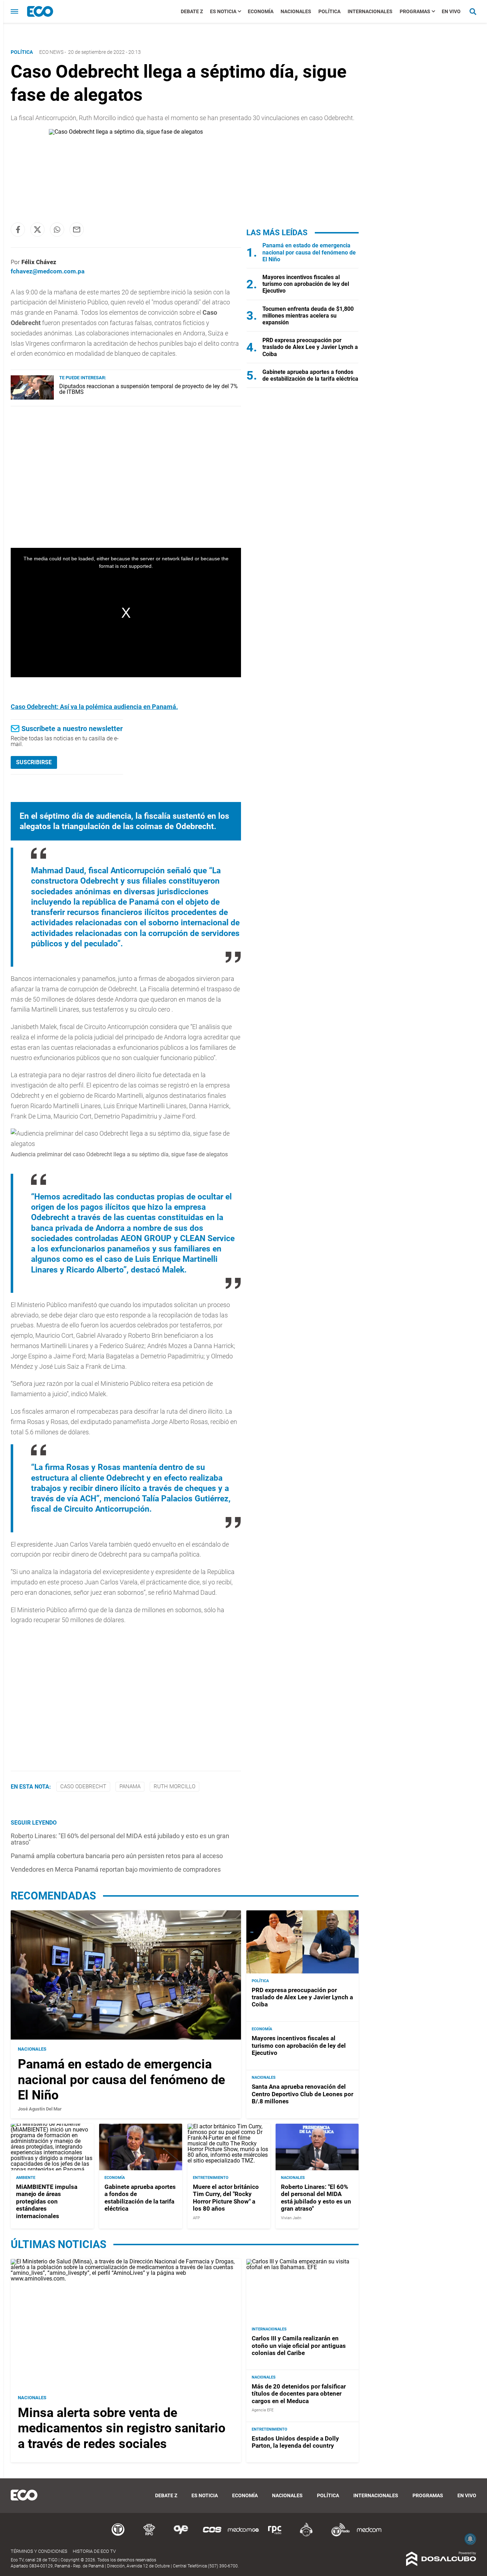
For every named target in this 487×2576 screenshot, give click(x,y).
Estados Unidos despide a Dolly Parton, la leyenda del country (295, 2442)
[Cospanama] (212, 2535)
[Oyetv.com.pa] (181, 2535)
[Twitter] (37, 230)
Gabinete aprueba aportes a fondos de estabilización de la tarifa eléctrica (310, 375)
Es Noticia (223, 11)
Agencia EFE (263, 2410)
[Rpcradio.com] (275, 2535)
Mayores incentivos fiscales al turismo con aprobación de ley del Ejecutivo (306, 284)
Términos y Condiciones (39, 2551)
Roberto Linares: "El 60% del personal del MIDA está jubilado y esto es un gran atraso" (120, 1839)
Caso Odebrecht (83, 1786)
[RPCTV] (149, 2535)
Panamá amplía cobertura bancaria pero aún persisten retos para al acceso (117, 1856)
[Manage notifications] (470, 2539)
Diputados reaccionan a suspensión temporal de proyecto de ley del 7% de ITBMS (148, 389)
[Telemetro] (118, 2535)
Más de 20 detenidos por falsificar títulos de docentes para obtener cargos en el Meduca (299, 2394)
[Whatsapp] (57, 230)
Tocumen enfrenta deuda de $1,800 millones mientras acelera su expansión (308, 316)
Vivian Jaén (291, 2218)
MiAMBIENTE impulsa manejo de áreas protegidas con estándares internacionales (47, 2201)
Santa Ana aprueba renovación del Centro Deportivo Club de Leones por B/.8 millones (303, 2094)
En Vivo (451, 11)
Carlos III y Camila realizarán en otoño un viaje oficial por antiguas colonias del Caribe (299, 2346)
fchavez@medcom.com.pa (48, 271)
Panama (130, 1786)
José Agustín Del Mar (40, 2109)
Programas (415, 11)
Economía (261, 11)
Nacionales (296, 11)
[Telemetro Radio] (338, 2535)
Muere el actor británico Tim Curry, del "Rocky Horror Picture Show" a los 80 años (226, 2198)
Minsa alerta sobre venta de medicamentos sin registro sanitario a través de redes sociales (122, 2428)
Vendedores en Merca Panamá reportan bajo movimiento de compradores (116, 1869)
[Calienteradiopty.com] (306, 2535)
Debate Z (192, 11)
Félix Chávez (39, 262)
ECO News (51, 52)
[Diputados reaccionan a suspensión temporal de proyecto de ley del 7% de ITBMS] (32, 398)
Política (329, 11)
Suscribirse (34, 762)
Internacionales (370, 11)
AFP (196, 2218)
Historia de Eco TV (94, 2551)
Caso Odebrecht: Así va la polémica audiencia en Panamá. (94, 707)
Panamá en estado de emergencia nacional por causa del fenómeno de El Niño (309, 252)
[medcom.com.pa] (369, 2535)
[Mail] (77, 230)
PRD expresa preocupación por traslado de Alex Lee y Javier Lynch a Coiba (310, 347)
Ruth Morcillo (175, 1786)
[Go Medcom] (243, 2535)
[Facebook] (18, 230)
